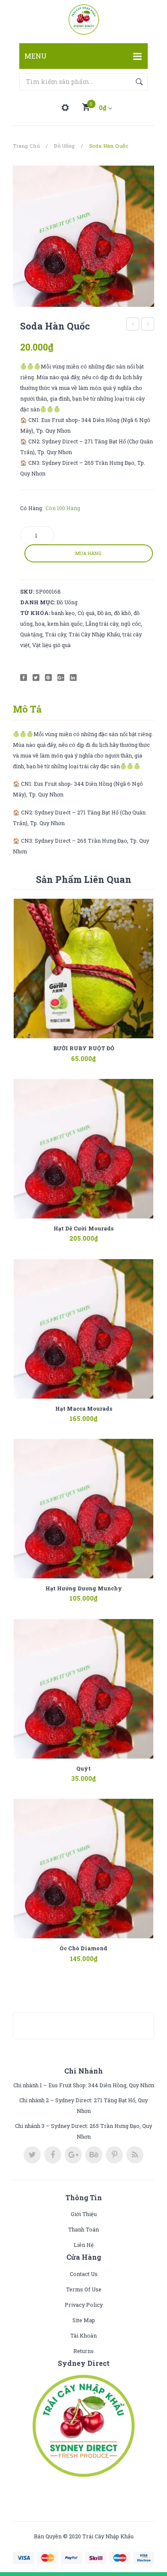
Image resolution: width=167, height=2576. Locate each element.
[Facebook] (24, 677)
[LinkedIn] (73, 677)
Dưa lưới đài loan (148, 325)
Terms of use (84, 2289)
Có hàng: (32, 508)
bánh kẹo (63, 613)
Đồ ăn (104, 613)
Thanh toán (83, 2229)
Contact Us (84, 2274)
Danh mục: (38, 602)
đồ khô (122, 613)
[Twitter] (36, 677)
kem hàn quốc (65, 624)
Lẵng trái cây (102, 624)
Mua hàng (88, 553)
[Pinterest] (48, 677)
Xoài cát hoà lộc (133, 325)
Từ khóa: (35, 613)
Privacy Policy (84, 2305)
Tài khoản (83, 2335)
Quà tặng (31, 634)
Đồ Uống (64, 146)
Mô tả (27, 709)
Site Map (84, 2320)
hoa (40, 624)
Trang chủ (26, 146)
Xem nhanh (96, 1053)
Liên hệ (84, 2245)
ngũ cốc (131, 624)
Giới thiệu (84, 2214)
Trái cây (55, 634)
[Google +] (61, 677)
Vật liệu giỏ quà (51, 645)
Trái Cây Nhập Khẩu (94, 634)
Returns (83, 2351)
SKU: (27, 591)
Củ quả (86, 613)
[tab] (30, 709)
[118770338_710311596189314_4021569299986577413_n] (83, 236)
